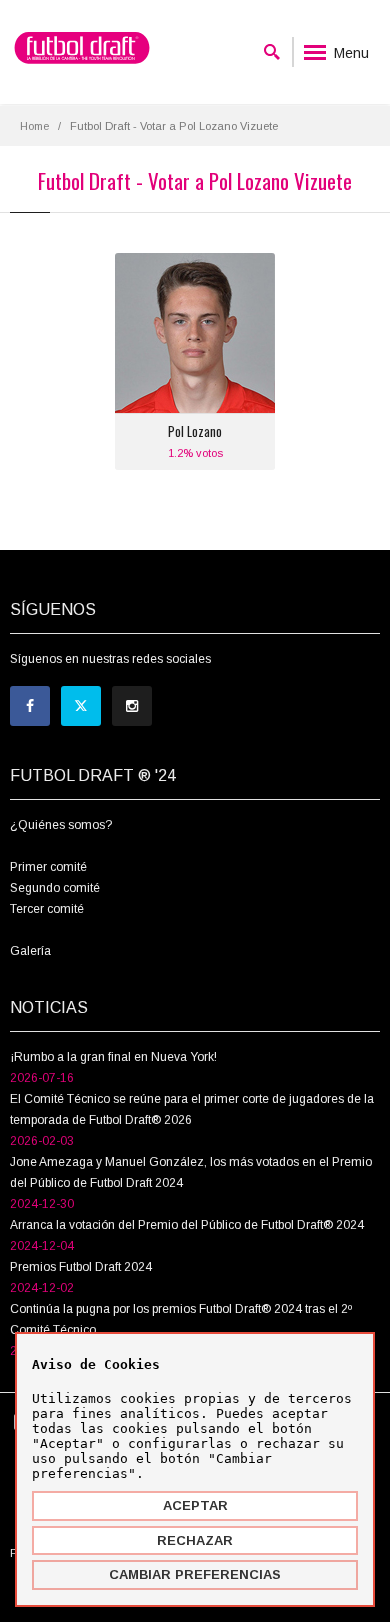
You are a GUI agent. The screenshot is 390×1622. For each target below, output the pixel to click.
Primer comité (48, 867)
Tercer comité (47, 909)
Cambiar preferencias (195, 1574)
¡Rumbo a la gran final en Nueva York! (113, 1057)
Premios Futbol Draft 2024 (81, 1267)
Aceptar (195, 1505)
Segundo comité (55, 888)
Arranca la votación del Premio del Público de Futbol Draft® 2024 (187, 1225)
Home (34, 126)
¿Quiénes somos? (61, 825)
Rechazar (195, 1540)
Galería (30, 951)
